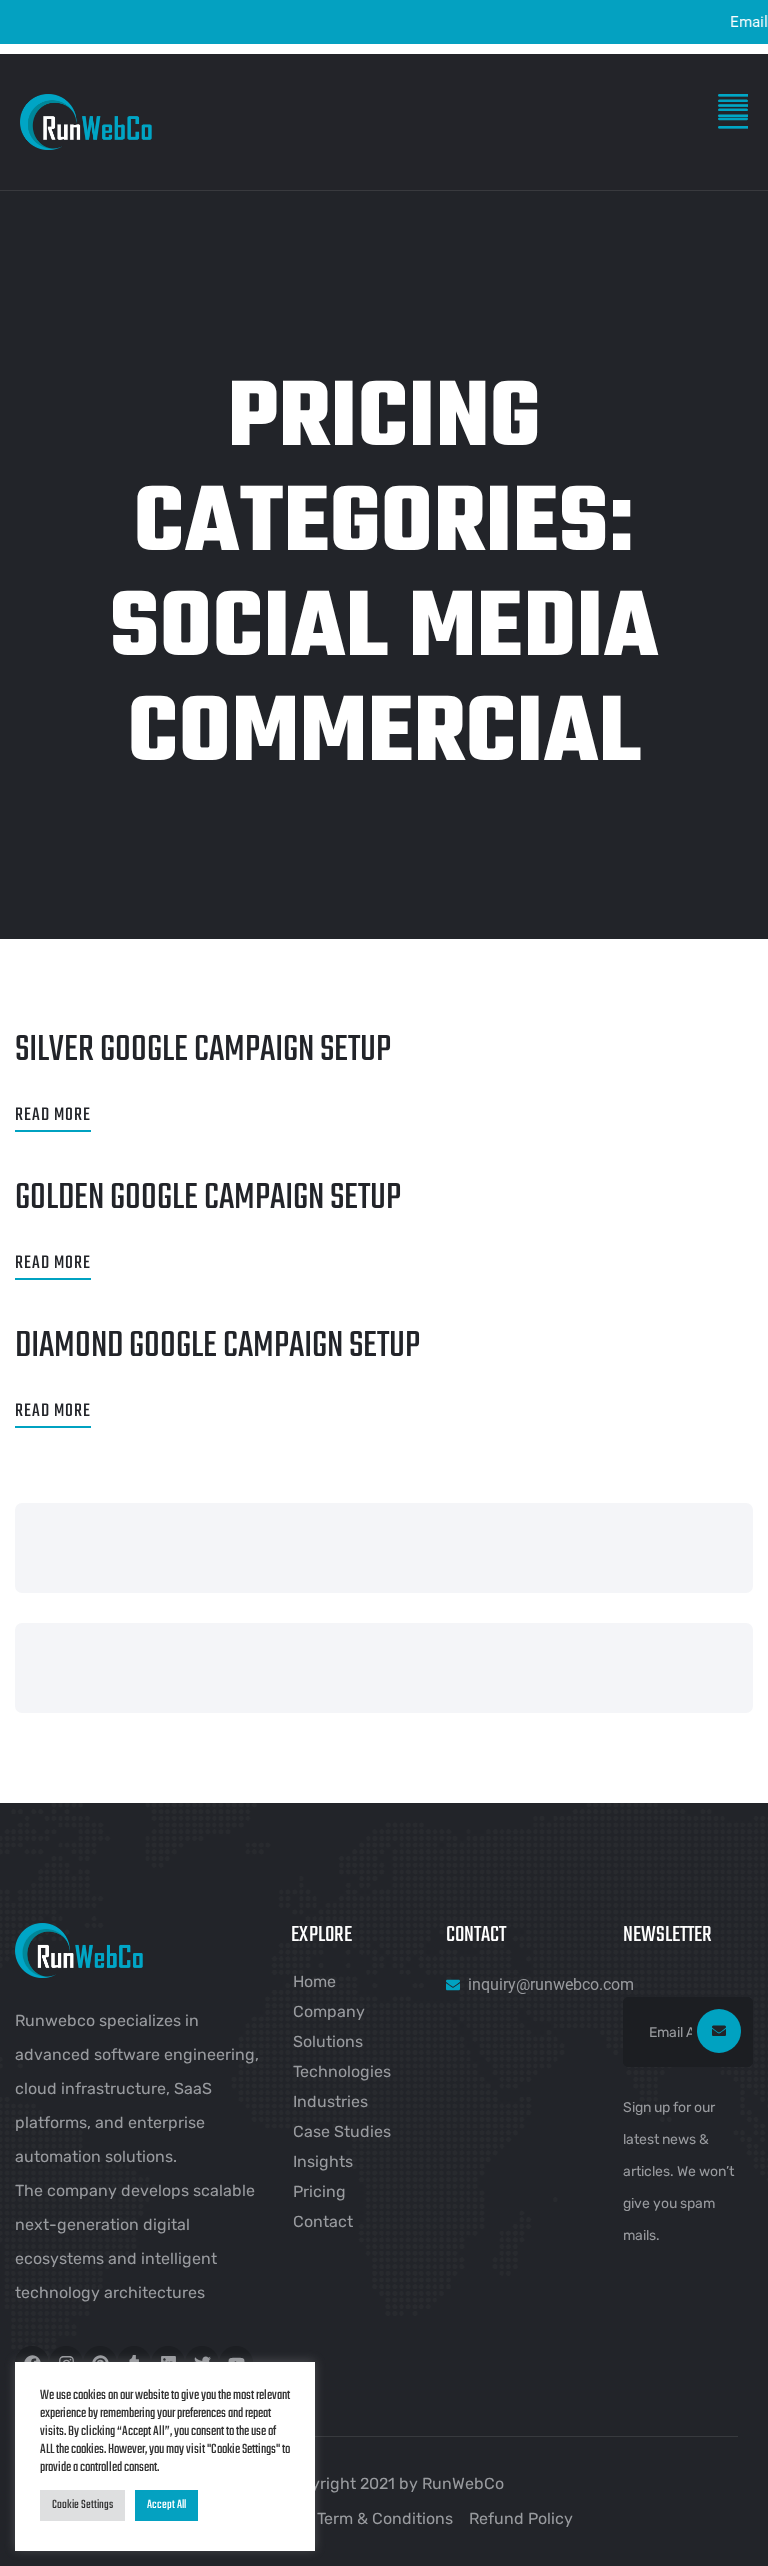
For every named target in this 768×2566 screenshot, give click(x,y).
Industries (330, 2101)
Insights (323, 2161)
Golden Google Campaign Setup (208, 1198)
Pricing (319, 2191)
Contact (323, 2221)
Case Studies (342, 2131)
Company (329, 2011)
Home (314, 1981)
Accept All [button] (166, 2505)
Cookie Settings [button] (82, 2505)
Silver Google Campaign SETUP (203, 1050)
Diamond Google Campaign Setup (217, 1346)
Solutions (328, 2041)
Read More (53, 1115)
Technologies (342, 2071)
